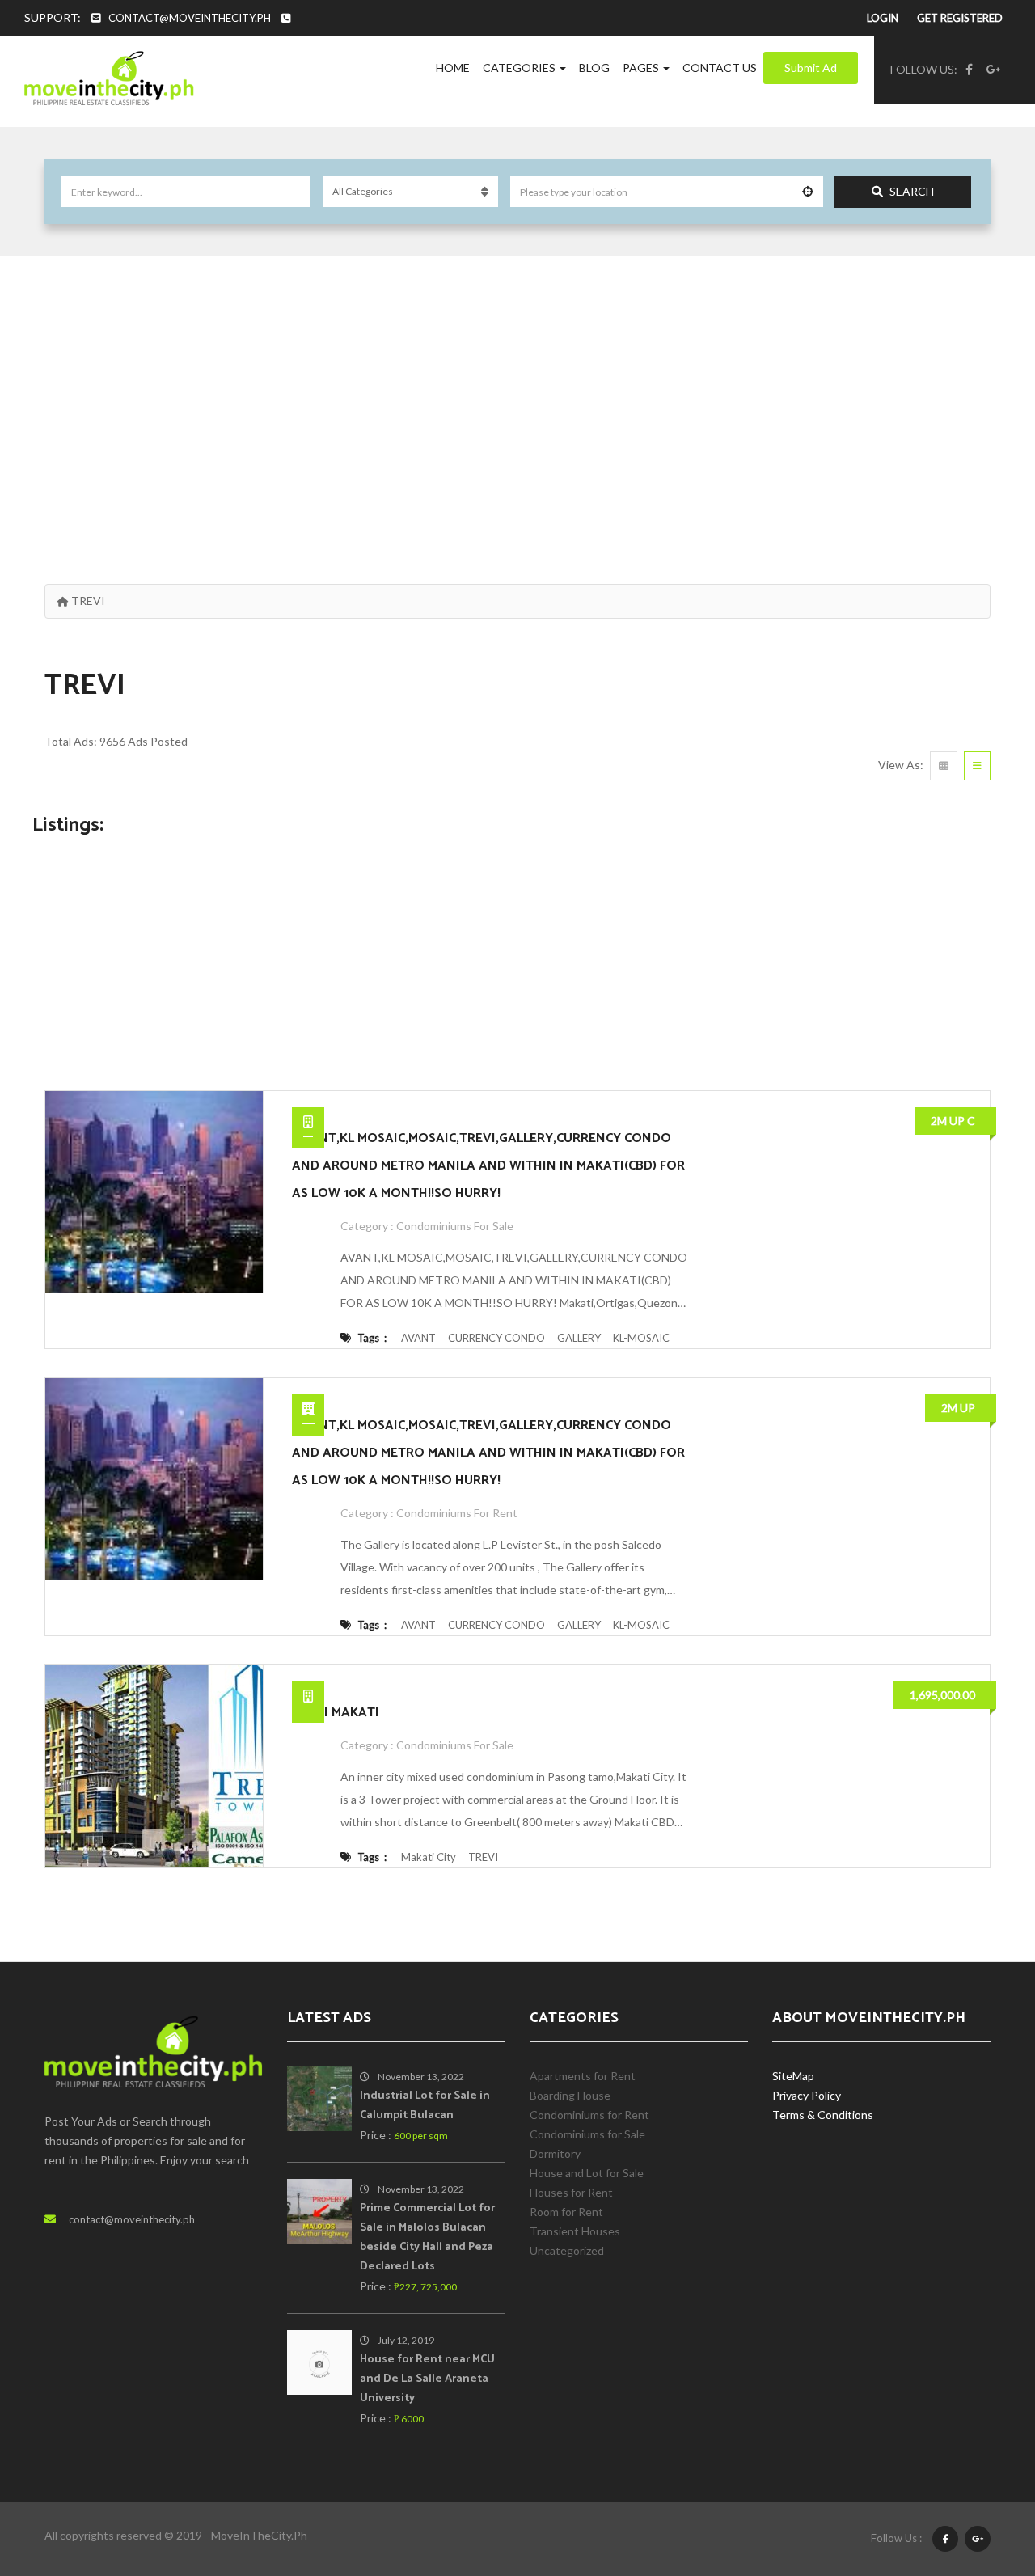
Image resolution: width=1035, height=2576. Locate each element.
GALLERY (579, 1338)
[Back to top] (982, 2475)
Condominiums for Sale (455, 1226)
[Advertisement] (517, 402)
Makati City (429, 1857)
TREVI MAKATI (336, 1713)
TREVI (483, 1857)
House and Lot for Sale (587, 2173)
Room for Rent (566, 2212)
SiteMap (793, 2076)
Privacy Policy (807, 2095)
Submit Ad (811, 68)
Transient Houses (575, 2231)
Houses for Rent (571, 2192)
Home (453, 68)
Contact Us (720, 68)
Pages (642, 68)
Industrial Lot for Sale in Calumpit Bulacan (425, 2106)
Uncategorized (567, 2250)
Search (912, 191)
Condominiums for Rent (457, 1513)
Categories (520, 68)
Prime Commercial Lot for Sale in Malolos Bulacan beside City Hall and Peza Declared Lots (427, 2238)
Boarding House (570, 2095)
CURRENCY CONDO (496, 1338)
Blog (594, 68)
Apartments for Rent (583, 2076)
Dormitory (555, 2153)
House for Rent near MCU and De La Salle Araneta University (427, 2379)
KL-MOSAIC (641, 1338)
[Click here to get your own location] (808, 192)
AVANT (418, 1338)
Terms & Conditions (823, 2115)
